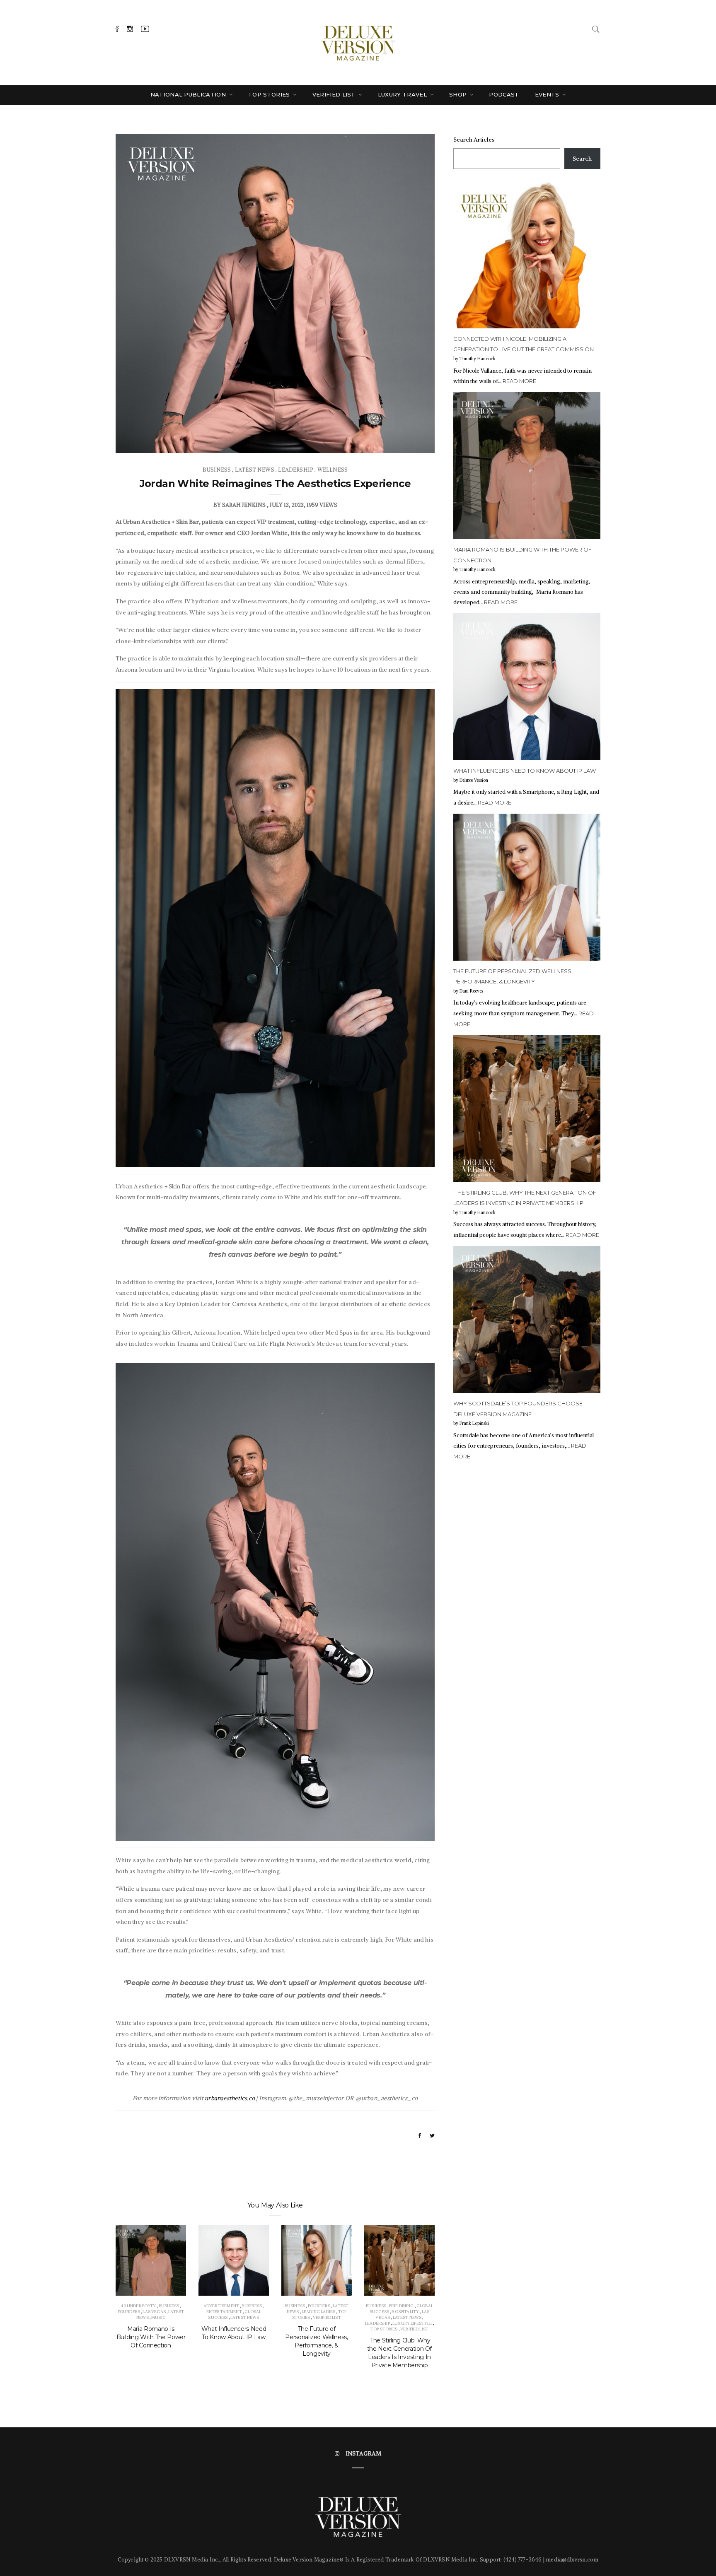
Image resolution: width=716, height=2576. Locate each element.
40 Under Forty (138, 2306)
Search (582, 159)
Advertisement (221, 2306)
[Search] (596, 28)
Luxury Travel (403, 94)
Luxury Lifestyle (412, 2323)
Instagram (363, 2453)
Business (217, 470)
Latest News (255, 470)
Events (548, 94)
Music (158, 2317)
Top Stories (270, 94)
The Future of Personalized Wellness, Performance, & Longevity (316, 2341)
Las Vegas (154, 2312)
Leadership (296, 470)
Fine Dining (402, 2306)
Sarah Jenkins (244, 505)
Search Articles (474, 140)
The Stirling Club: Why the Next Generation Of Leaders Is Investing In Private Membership (399, 2353)
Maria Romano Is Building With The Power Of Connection (151, 2337)
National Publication (189, 94)
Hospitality (405, 2312)
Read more (519, 381)
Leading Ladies (318, 2312)
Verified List (335, 94)
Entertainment (224, 2312)
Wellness (333, 470)
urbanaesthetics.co (230, 2098)
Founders (129, 2312)
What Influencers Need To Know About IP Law (234, 2333)
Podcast (504, 94)
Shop (459, 94)
